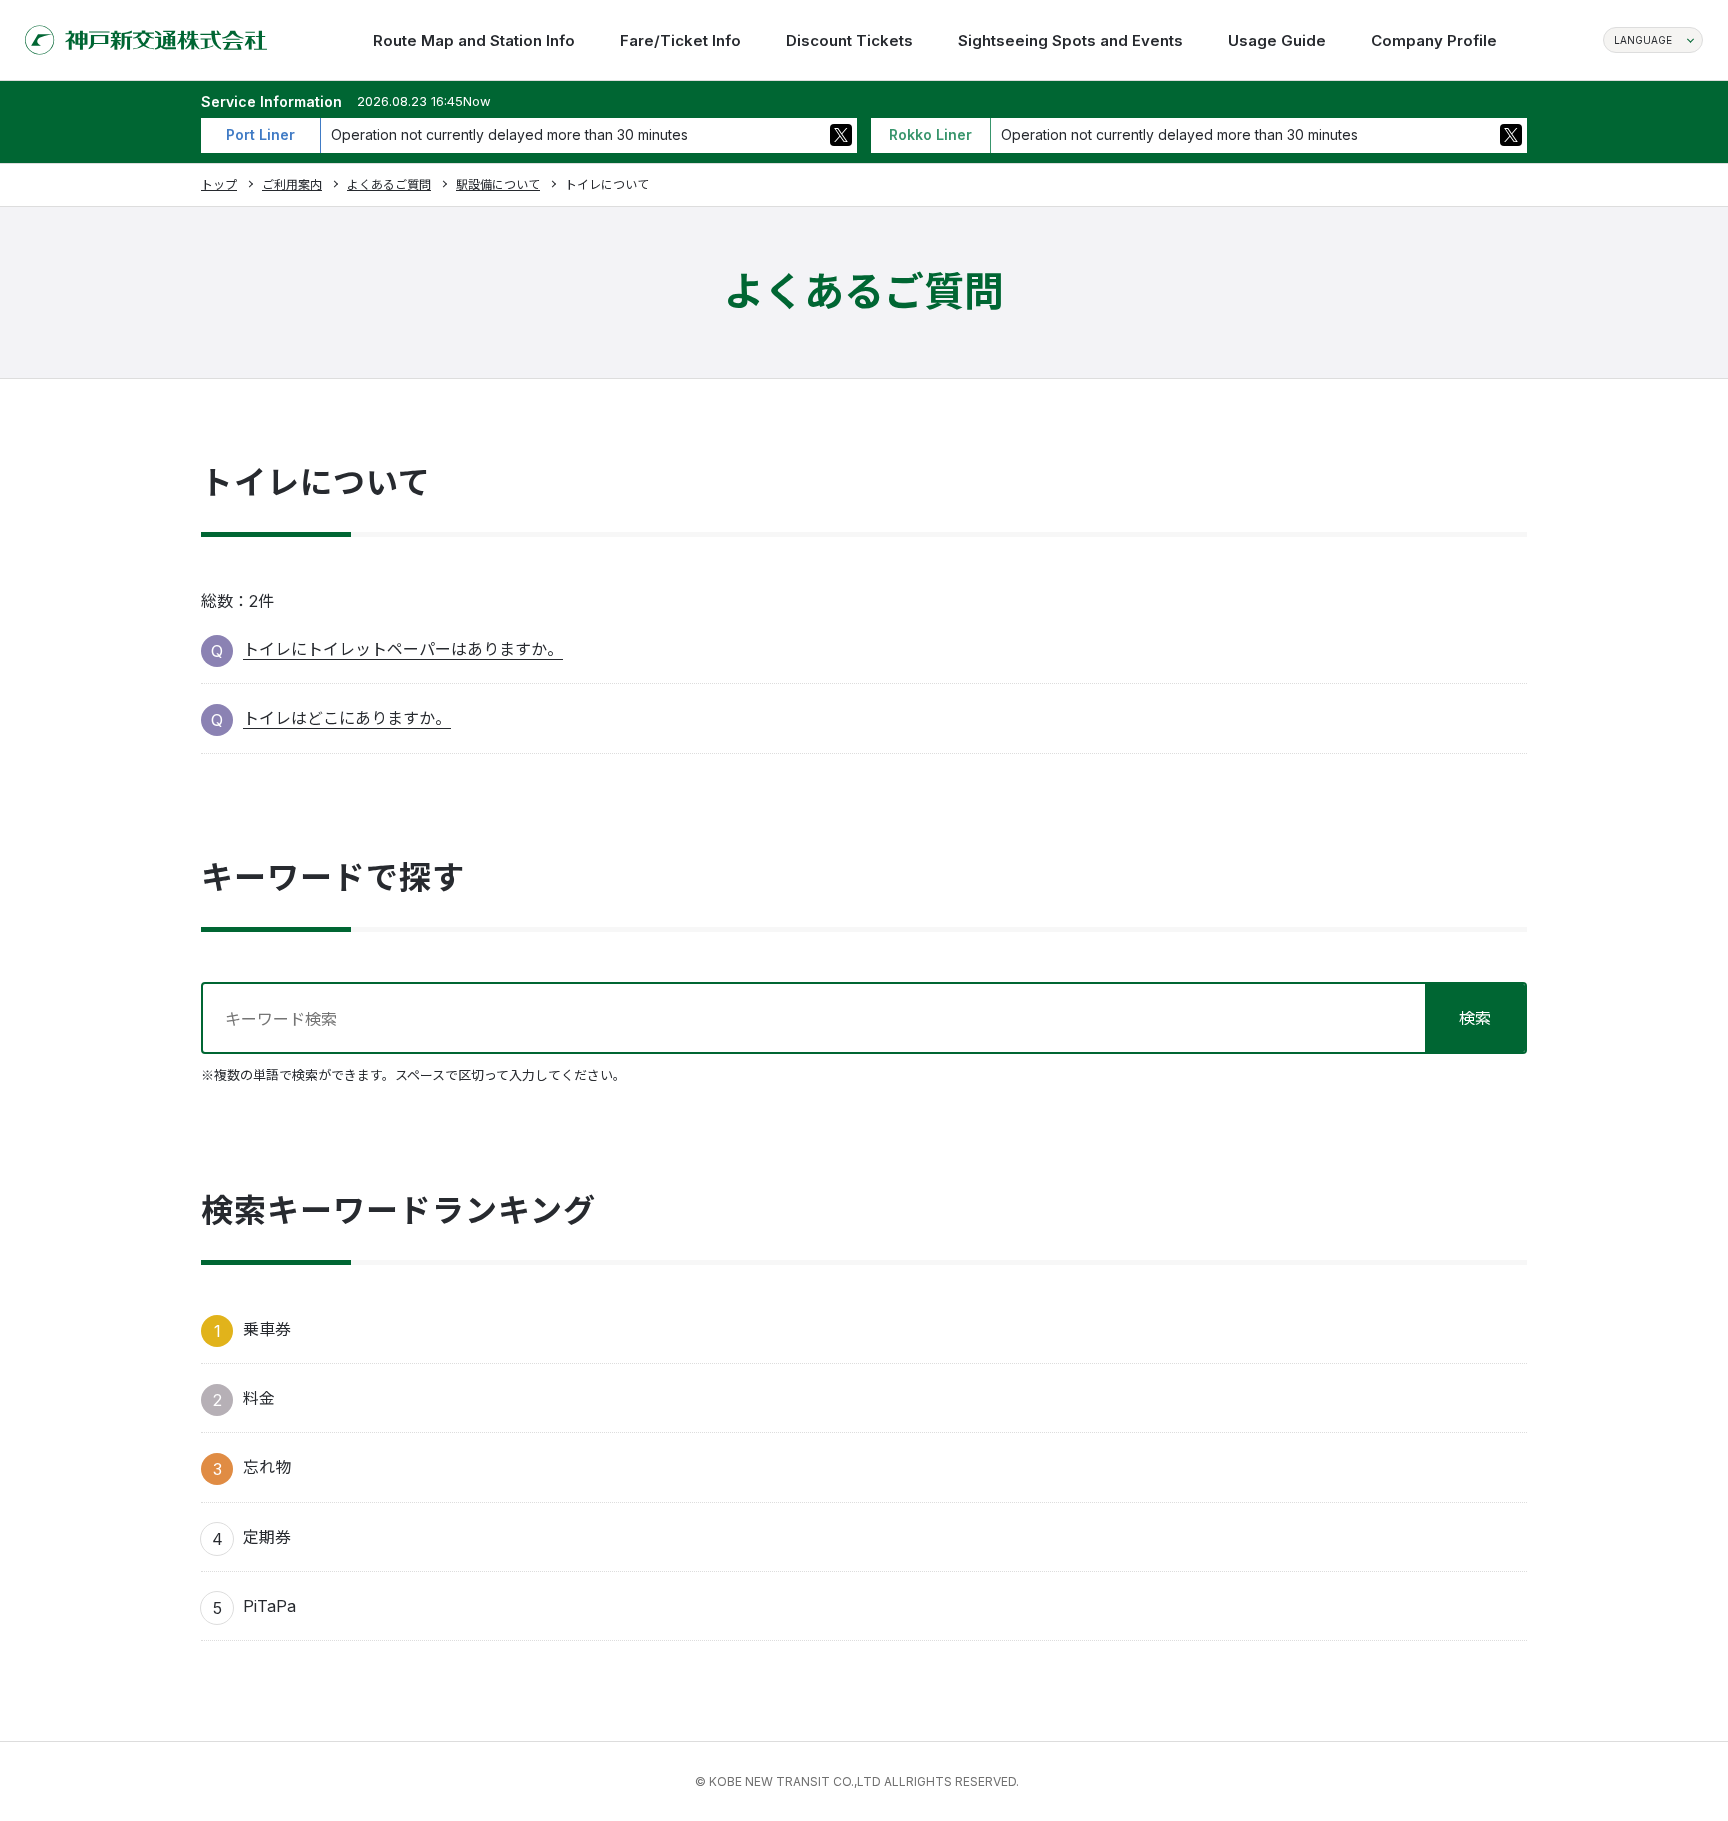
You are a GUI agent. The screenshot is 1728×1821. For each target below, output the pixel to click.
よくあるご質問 (389, 184)
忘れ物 (267, 1467)
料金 (259, 1398)
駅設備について (498, 184)
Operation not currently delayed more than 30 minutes (509, 134)
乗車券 (267, 1329)
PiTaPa (269, 1606)
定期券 (267, 1537)
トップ (219, 184)
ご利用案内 (292, 184)
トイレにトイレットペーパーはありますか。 (403, 649)
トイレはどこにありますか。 (347, 718)
